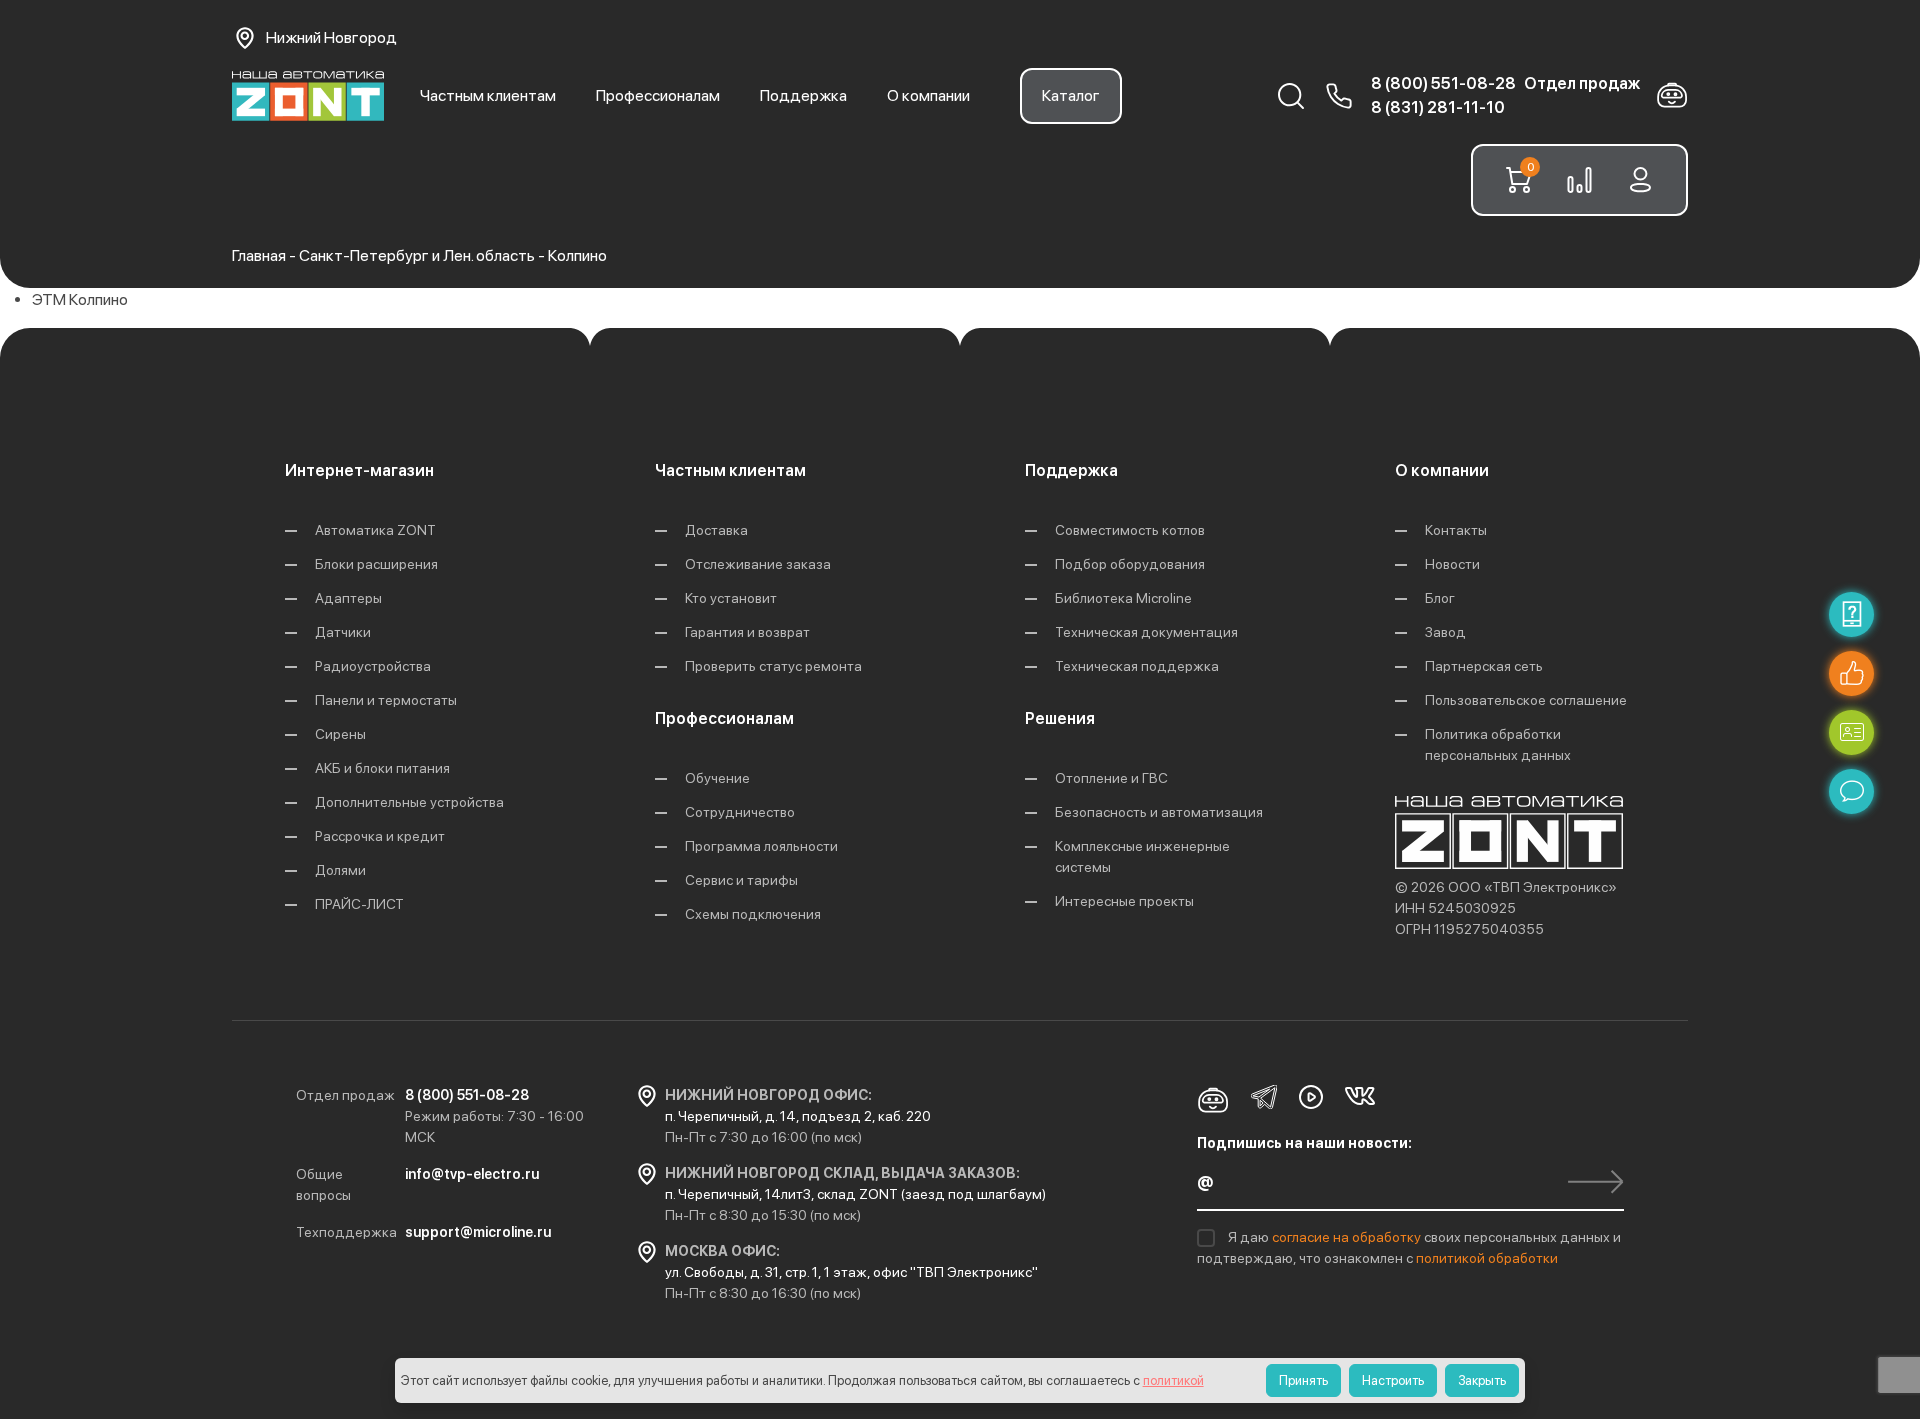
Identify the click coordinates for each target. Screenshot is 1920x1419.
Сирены (340, 734)
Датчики (343, 632)
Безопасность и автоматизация (1159, 812)
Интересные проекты (1124, 901)
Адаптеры (348, 598)
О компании (928, 95)
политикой (1173, 1380)
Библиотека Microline (1123, 598)
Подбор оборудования (1130, 564)
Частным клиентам (488, 95)
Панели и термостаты (386, 700)
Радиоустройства (373, 666)
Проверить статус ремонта (773, 666)
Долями (340, 870)
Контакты (1456, 530)
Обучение (717, 778)
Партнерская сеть (1484, 666)
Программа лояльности (761, 846)
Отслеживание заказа (758, 564)
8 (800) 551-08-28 (1443, 83)
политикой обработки (1487, 1258)
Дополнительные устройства (409, 802)
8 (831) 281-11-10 (1438, 107)
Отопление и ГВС (1111, 778)
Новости (1452, 564)
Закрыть (1482, 1380)
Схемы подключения (753, 914)
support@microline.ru (478, 1232)
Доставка (716, 530)
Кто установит (731, 598)
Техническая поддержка (1137, 666)
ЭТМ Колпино (80, 299)
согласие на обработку (1348, 1237)
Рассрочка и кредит (380, 836)
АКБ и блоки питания (382, 768)
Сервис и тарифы (741, 880)
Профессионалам (658, 95)
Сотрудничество (740, 812)
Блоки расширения (376, 564)
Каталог (1071, 95)
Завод (1445, 632)
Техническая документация (1146, 632)
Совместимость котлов (1130, 530)
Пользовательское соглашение (1526, 700)
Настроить (1393, 1380)
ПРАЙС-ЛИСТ (359, 904)
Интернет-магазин (359, 470)
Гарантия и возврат (747, 632)
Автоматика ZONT (375, 530)
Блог (1440, 598)
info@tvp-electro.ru (472, 1174)
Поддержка (803, 95)
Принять (1303, 1380)
